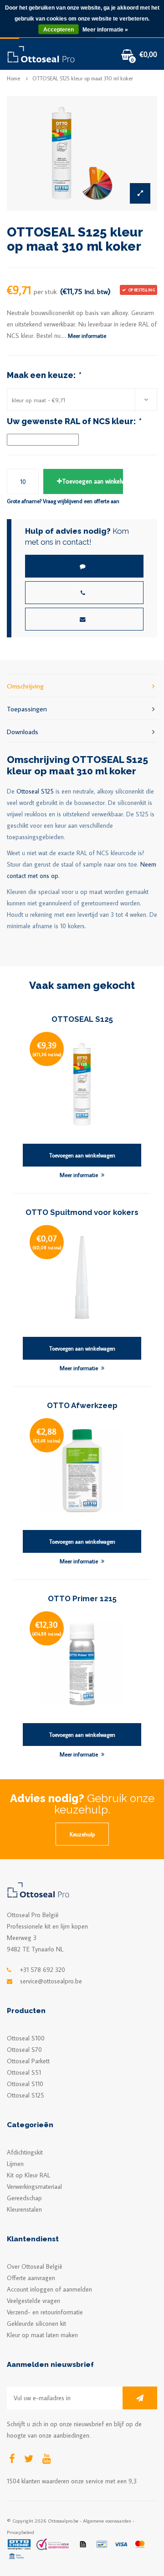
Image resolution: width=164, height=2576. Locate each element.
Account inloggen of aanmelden (49, 2289)
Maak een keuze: (44, 375)
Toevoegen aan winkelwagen (92, 481)
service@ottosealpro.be (51, 1981)
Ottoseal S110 (25, 2084)
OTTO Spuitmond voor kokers (82, 1212)
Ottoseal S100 (26, 2038)
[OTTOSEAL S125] (82, 1083)
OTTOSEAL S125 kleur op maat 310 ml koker (83, 78)
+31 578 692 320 (43, 1970)
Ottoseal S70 (24, 2050)
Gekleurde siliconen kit (36, 2324)
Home (13, 78)
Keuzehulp (82, 1834)
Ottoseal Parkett (28, 2061)
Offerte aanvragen (31, 2278)
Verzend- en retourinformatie (45, 2312)
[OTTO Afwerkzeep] (82, 1470)
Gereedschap (24, 2198)
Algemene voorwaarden (107, 2521)
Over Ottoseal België (35, 2266)
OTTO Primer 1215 (82, 1598)
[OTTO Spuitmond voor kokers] (82, 1277)
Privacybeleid (20, 2532)
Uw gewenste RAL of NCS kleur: (74, 421)
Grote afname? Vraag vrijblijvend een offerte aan (63, 501)
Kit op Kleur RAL (28, 2175)
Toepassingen (27, 709)
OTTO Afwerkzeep (82, 1405)
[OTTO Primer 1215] (82, 1663)
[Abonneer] (140, 2398)
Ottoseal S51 (24, 2072)
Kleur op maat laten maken (42, 2335)
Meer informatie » (105, 30)
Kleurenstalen (24, 2209)
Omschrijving (25, 686)
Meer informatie (87, 336)
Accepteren (59, 30)
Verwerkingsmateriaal (34, 2187)
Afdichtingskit (25, 2152)
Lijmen (15, 2164)
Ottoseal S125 (35, 791)
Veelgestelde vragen (33, 2301)
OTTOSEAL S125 (82, 1019)
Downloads (23, 731)
